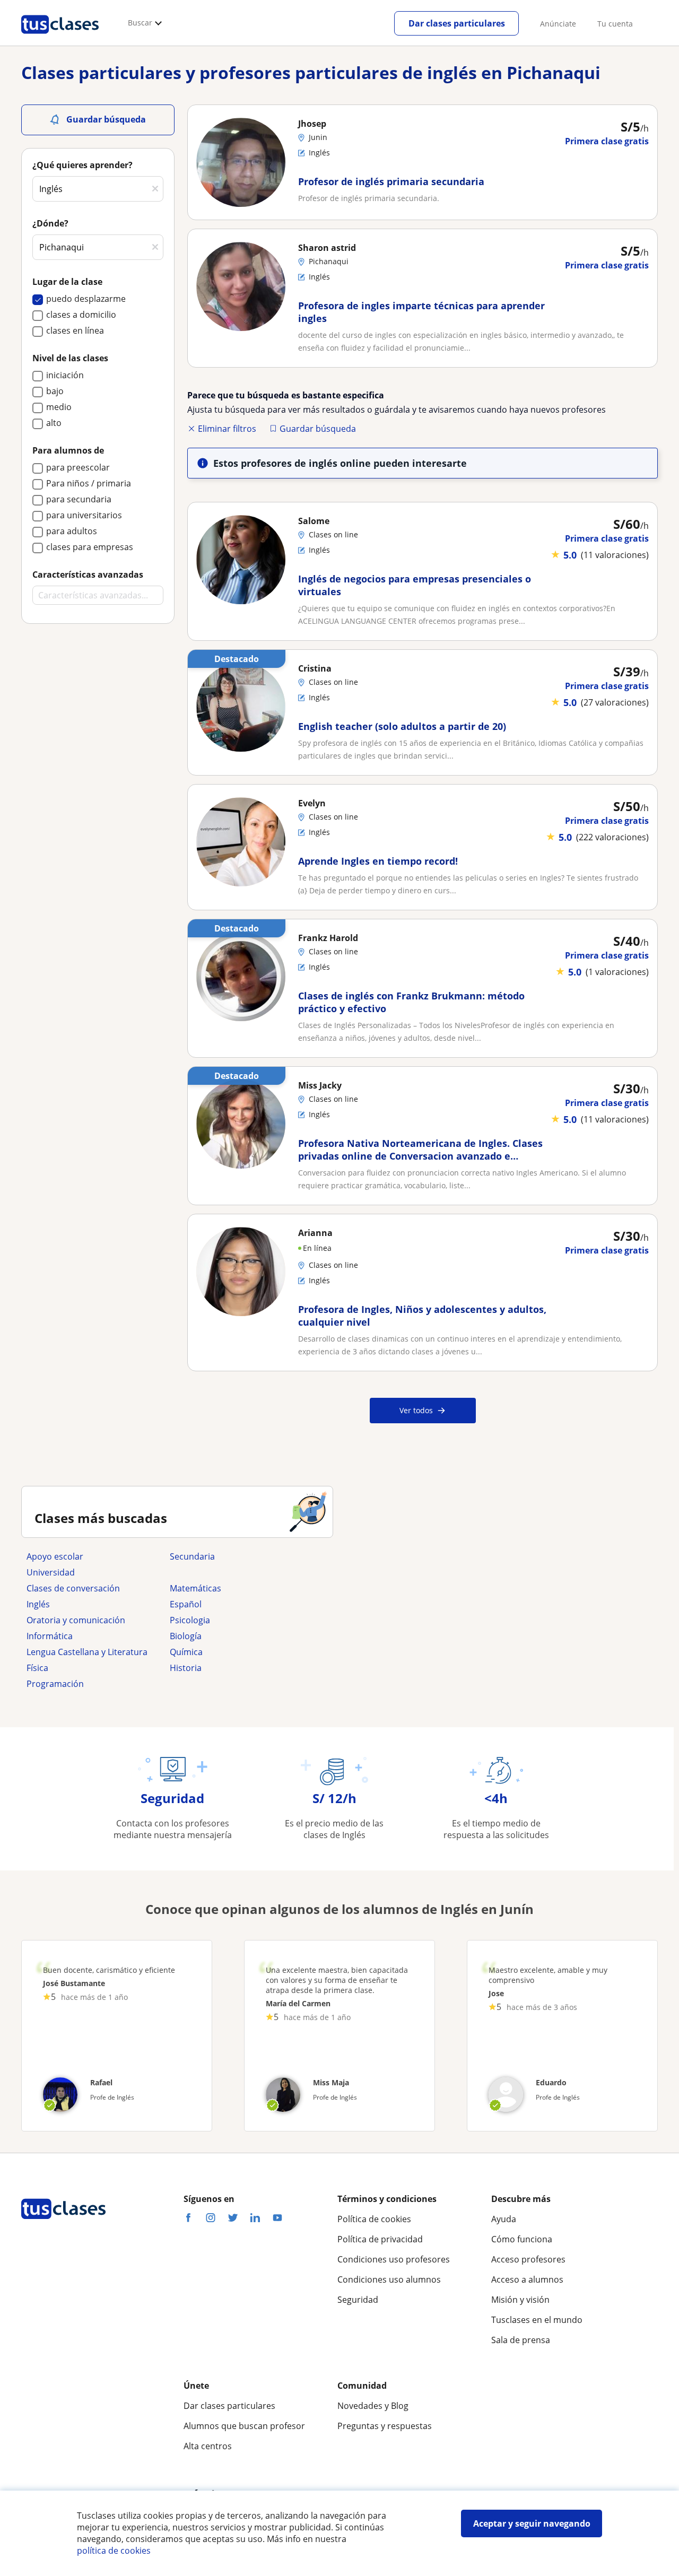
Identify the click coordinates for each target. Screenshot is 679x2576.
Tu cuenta (615, 24)
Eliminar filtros (227, 429)
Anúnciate (558, 24)
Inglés (38, 1604)
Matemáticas (195, 1588)
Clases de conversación (73, 1588)
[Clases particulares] (60, 38)
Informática (50, 1636)
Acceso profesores (528, 2259)
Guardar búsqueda (318, 429)
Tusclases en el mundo (537, 2320)
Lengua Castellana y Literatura (87, 1652)
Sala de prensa (521, 2340)
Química (186, 1652)
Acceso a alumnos (527, 2279)
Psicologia (190, 1620)
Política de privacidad (380, 2239)
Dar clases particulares (457, 23)
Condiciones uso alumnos (389, 2279)
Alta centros (208, 2446)
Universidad (51, 1572)
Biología (186, 1636)
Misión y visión (520, 2300)
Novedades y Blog (373, 2406)
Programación (55, 1684)
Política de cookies (374, 2219)
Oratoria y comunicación (76, 1620)
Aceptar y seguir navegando (532, 2523)
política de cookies (114, 2551)
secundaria (192, 1556)
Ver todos (416, 1410)
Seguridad (358, 2300)
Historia (186, 1668)
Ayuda (504, 2219)
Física (37, 1668)
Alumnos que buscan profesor (244, 2426)
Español (186, 1604)
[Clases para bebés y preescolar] (236, 1572)
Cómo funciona (522, 2239)
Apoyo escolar (55, 1556)
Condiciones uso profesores (394, 2259)
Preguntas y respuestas (385, 2426)
